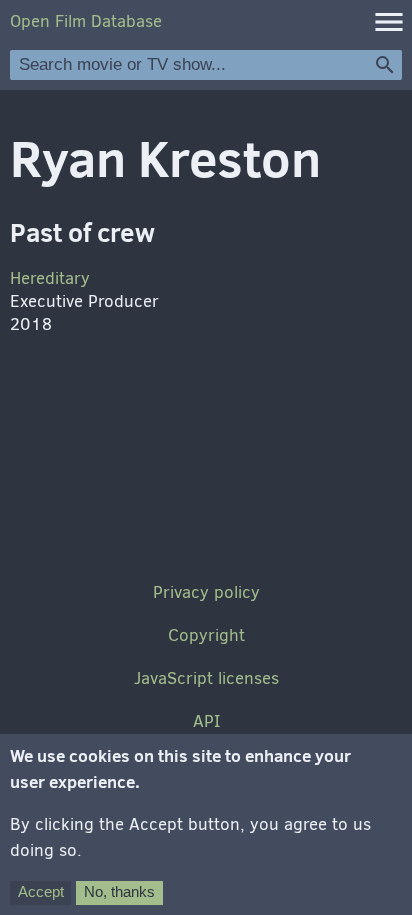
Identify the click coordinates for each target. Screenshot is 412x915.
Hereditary (50, 278)
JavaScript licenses (206, 678)
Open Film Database (86, 21)
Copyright (206, 635)
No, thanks (119, 891)
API (206, 721)
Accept (41, 891)
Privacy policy (206, 592)
